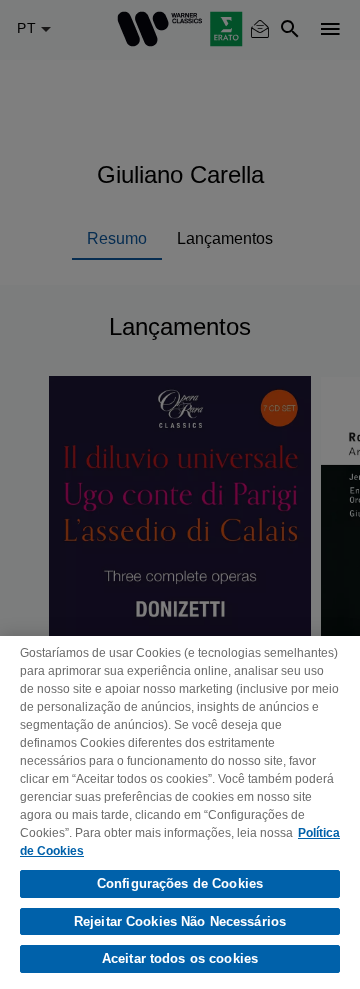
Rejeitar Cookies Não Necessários (180, 921)
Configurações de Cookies (180, 883)
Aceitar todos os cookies (180, 958)
